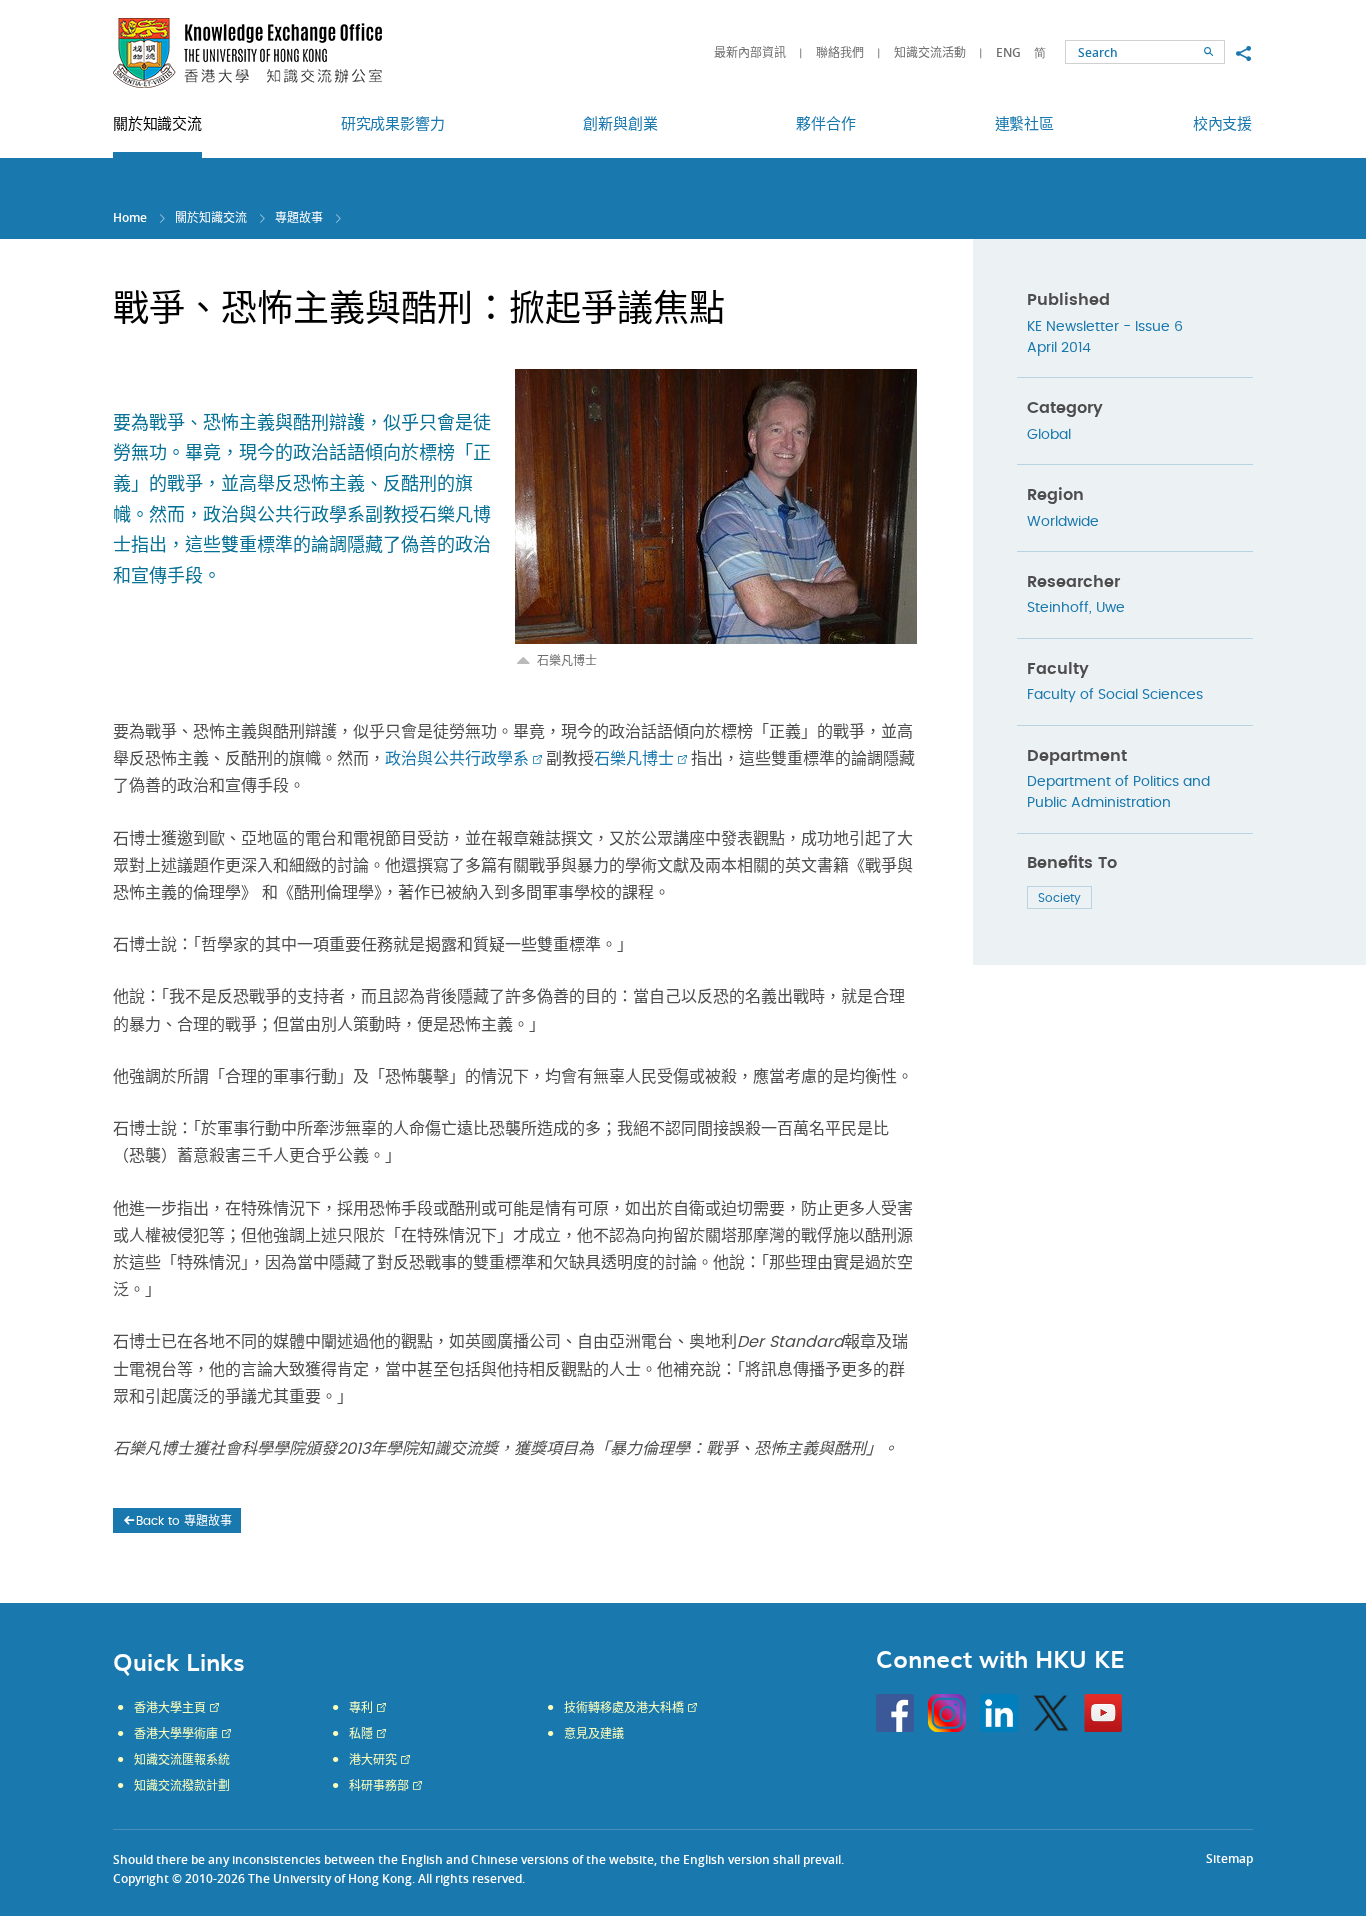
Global (1049, 435)
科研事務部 (379, 1786)
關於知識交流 (211, 217)
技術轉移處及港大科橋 (624, 1708)
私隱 (361, 1734)
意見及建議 (594, 1734)
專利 (361, 1708)
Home (130, 217)
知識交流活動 (930, 52)
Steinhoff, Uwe (1076, 608)
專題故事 (299, 217)
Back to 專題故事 (184, 1521)
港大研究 (373, 1760)
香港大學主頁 (170, 1708)
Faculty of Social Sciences (1115, 695)
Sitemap (1229, 1858)
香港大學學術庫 (176, 1734)
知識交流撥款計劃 (182, 1786)
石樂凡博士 (634, 759)
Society (1059, 898)
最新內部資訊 (750, 52)
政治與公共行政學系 (457, 759)
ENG (1008, 52)
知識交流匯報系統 (182, 1760)
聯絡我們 (840, 52)
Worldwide (1063, 522)
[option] (716, 519)
